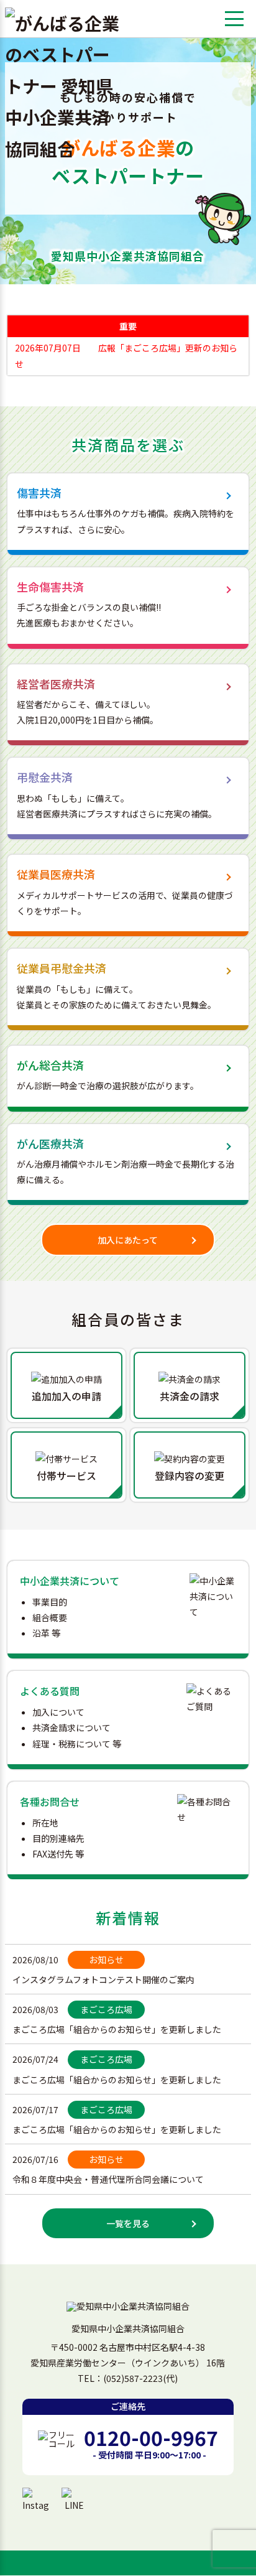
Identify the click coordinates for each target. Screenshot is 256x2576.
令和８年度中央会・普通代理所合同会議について (108, 2179)
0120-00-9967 (151, 2437)
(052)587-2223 (133, 2378)
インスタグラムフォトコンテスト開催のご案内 (103, 1979)
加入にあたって (128, 1240)
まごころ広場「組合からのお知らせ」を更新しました (117, 2029)
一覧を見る (128, 2223)
